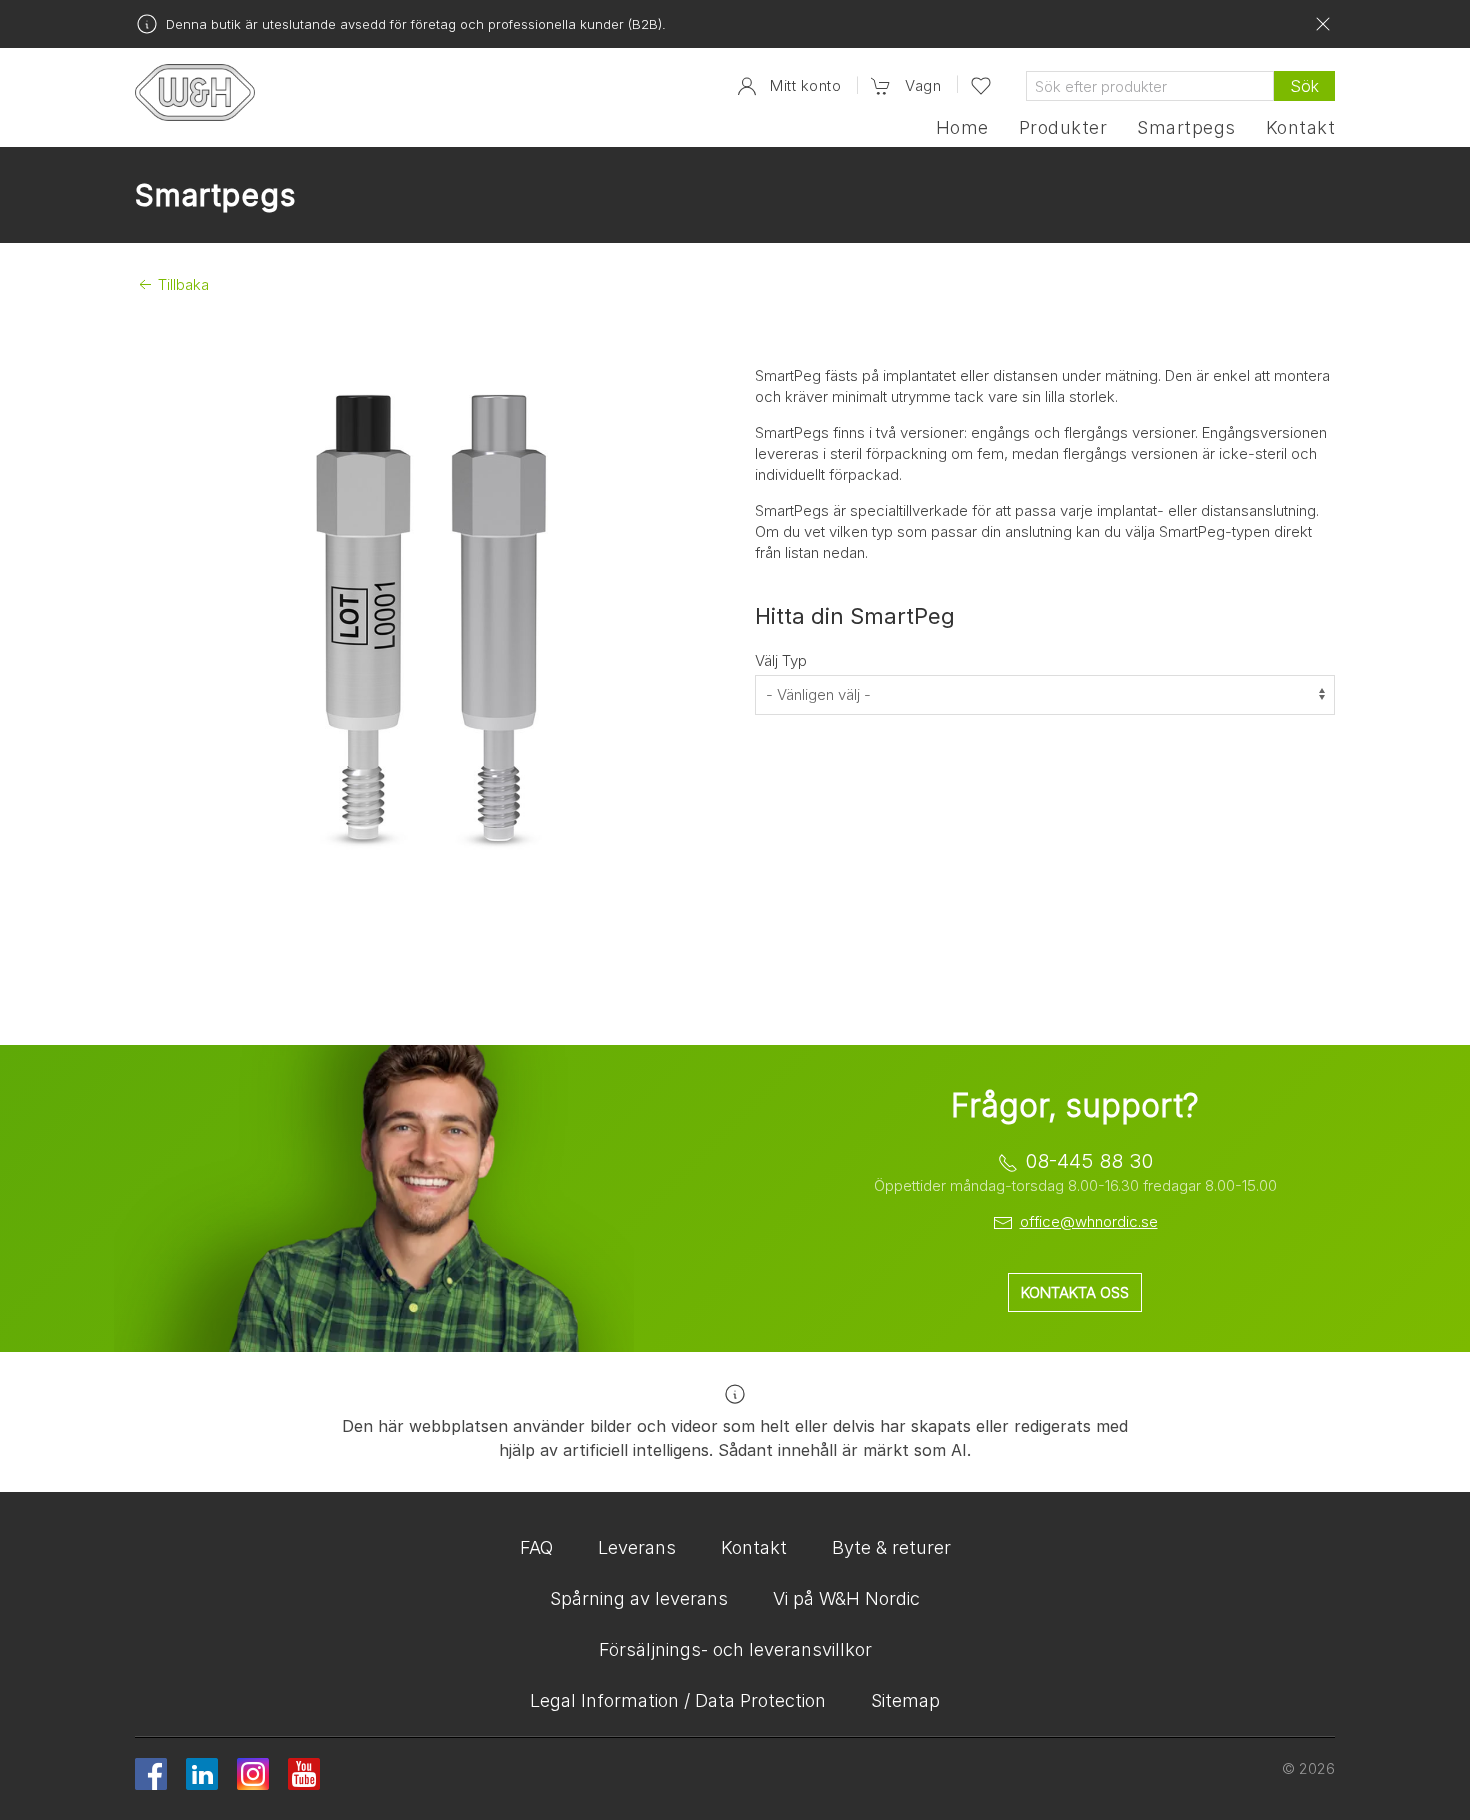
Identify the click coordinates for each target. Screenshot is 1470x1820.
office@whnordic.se (1089, 1221)
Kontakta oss (1075, 1292)
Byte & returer (891, 1547)
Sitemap (905, 1700)
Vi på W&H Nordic (846, 1598)
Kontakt (1300, 128)
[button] (906, 86)
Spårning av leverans (639, 1598)
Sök (1304, 86)
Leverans (637, 1547)
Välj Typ (781, 660)
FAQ (536, 1547)
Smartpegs (1186, 128)
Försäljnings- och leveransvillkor (735, 1649)
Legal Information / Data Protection (678, 1700)
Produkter (1063, 128)
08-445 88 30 (1089, 1161)
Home (962, 128)
